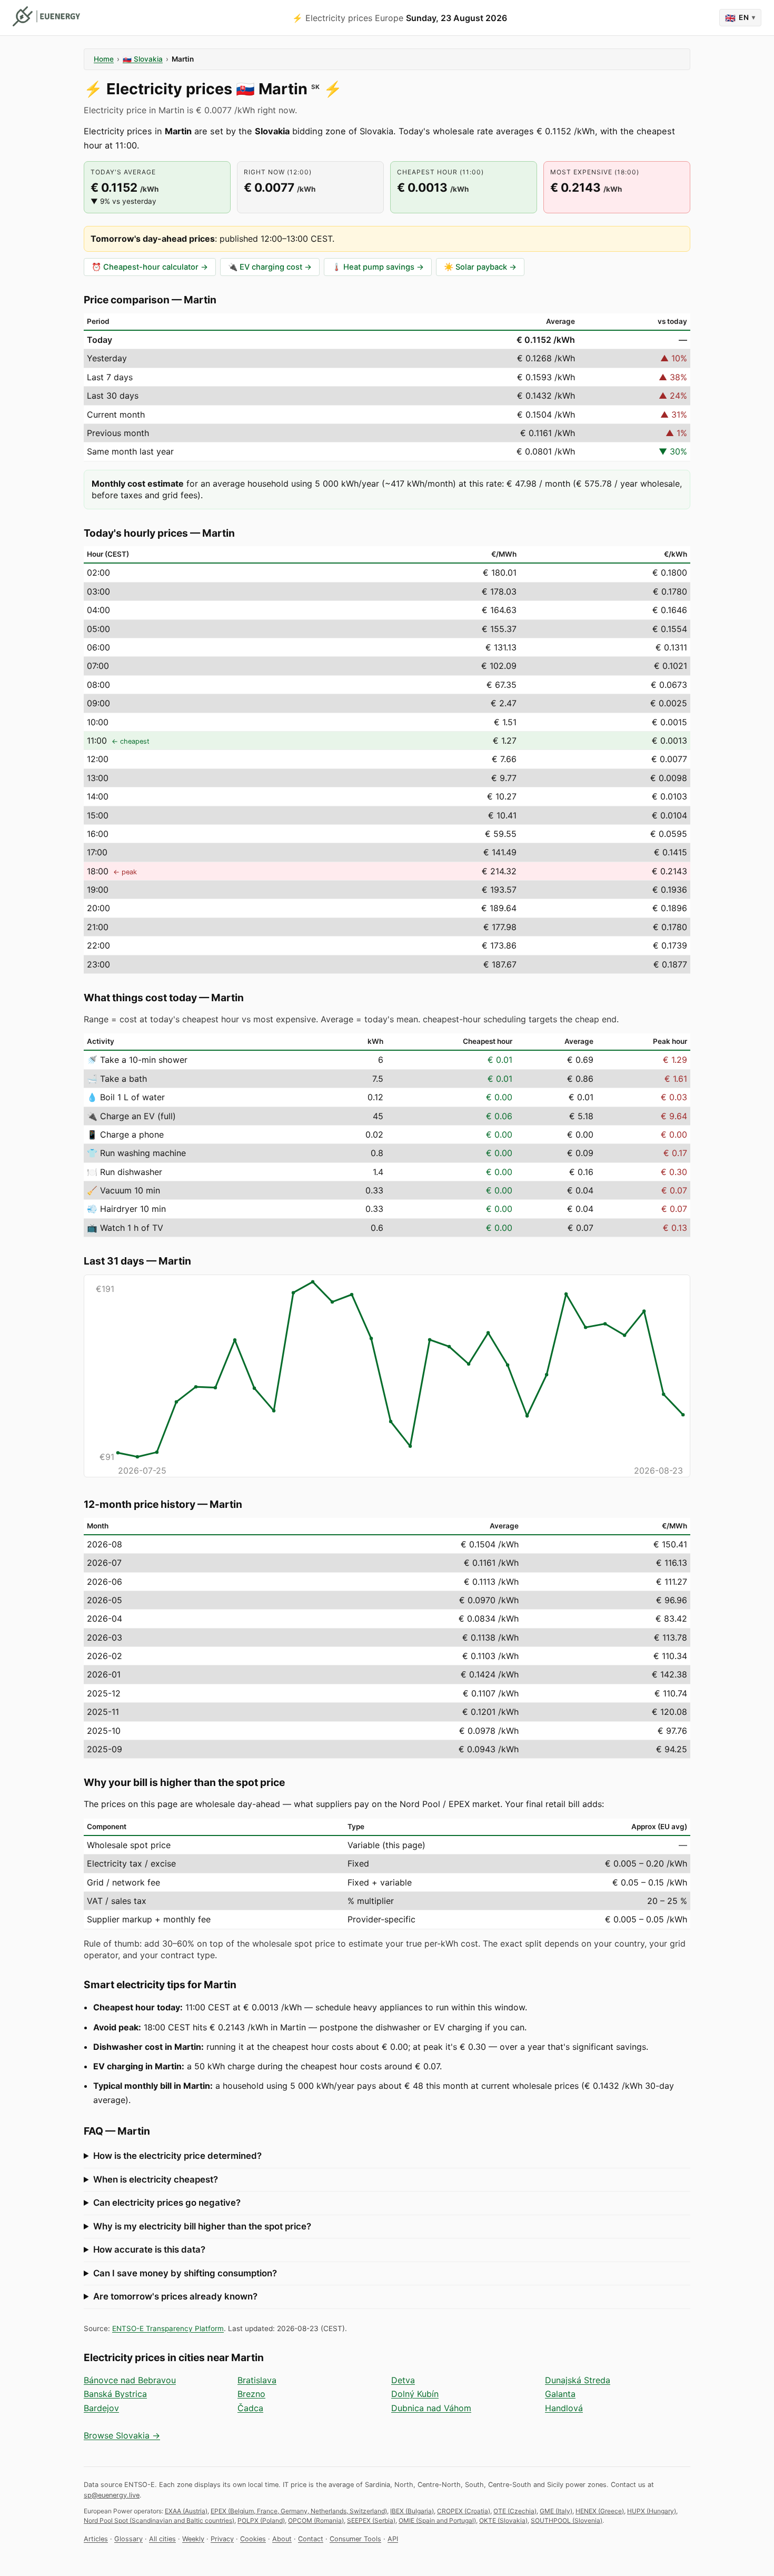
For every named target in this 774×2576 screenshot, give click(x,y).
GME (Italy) (556, 2511)
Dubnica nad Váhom (431, 2408)
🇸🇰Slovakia (143, 59)
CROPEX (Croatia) (464, 2511)
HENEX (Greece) (600, 2511)
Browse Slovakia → (122, 2435)
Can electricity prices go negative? (167, 2203)
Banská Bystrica (115, 2394)
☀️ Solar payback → (480, 267)
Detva (403, 2380)
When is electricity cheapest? (156, 2179)
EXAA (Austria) (186, 2511)
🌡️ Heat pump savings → (378, 267)
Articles (96, 2539)
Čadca (250, 2408)
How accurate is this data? (149, 2249)
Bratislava (257, 2380)
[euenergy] (46, 16)
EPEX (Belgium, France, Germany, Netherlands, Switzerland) (299, 2511)
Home (104, 59)
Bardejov (101, 2408)
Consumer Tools (355, 2539)
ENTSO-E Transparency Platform (168, 2328)
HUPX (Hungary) (652, 2511)
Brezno (251, 2394)
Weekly (193, 2539)
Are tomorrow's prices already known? (175, 2296)
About (282, 2539)
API (393, 2539)
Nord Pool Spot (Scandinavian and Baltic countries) (159, 2520)
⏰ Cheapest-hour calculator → (150, 267)
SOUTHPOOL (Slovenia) (567, 2520)
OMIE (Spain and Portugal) (437, 2520)
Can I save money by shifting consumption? (185, 2273)
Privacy (222, 2539)
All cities (162, 2539)
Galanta (560, 2394)
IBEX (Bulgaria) (412, 2511)
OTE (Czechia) (515, 2511)
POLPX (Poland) (261, 2520)
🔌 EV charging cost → (270, 267)
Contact (311, 2539)
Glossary (128, 2539)
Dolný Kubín (415, 2394)
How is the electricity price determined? (177, 2156)
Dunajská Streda (578, 2380)
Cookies (253, 2539)
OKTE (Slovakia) (503, 2520)
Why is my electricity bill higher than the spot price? (202, 2226)
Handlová (564, 2408)
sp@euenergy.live (112, 2495)
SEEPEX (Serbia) (371, 2520)
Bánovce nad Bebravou (130, 2380)
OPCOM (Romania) (316, 2520)
